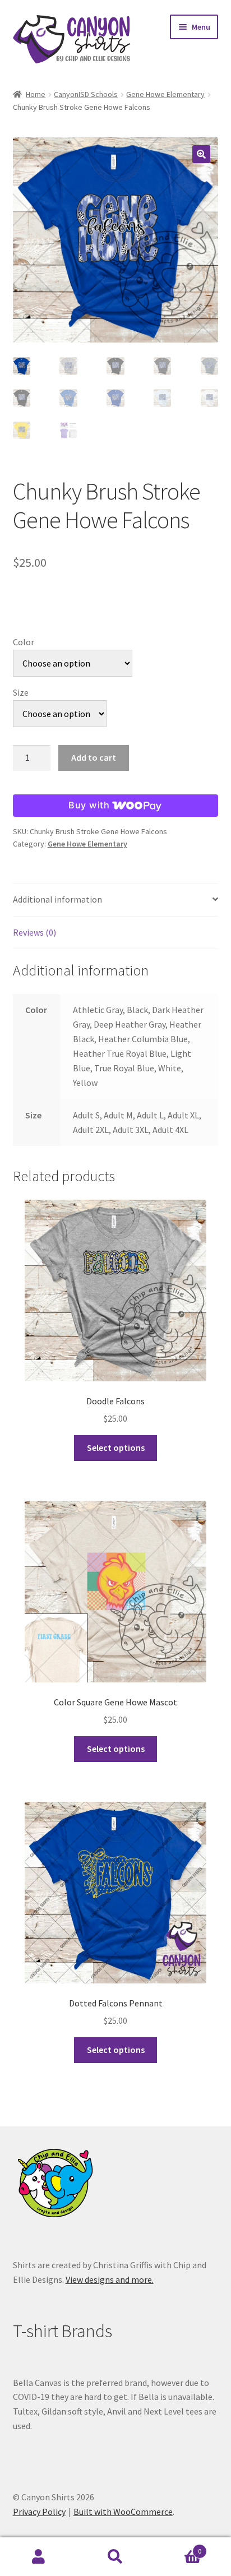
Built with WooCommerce (123, 2512)
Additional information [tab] (57, 899)
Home (36, 94)
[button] (201, 154)
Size (21, 692)
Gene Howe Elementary (165, 94)
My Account (38, 2557)
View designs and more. (110, 2279)
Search (115, 2557)
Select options (116, 1447)
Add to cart (94, 757)
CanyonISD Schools (86, 94)
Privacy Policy (39, 2512)
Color (24, 642)
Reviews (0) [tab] (34, 932)
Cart (178, 2547)
